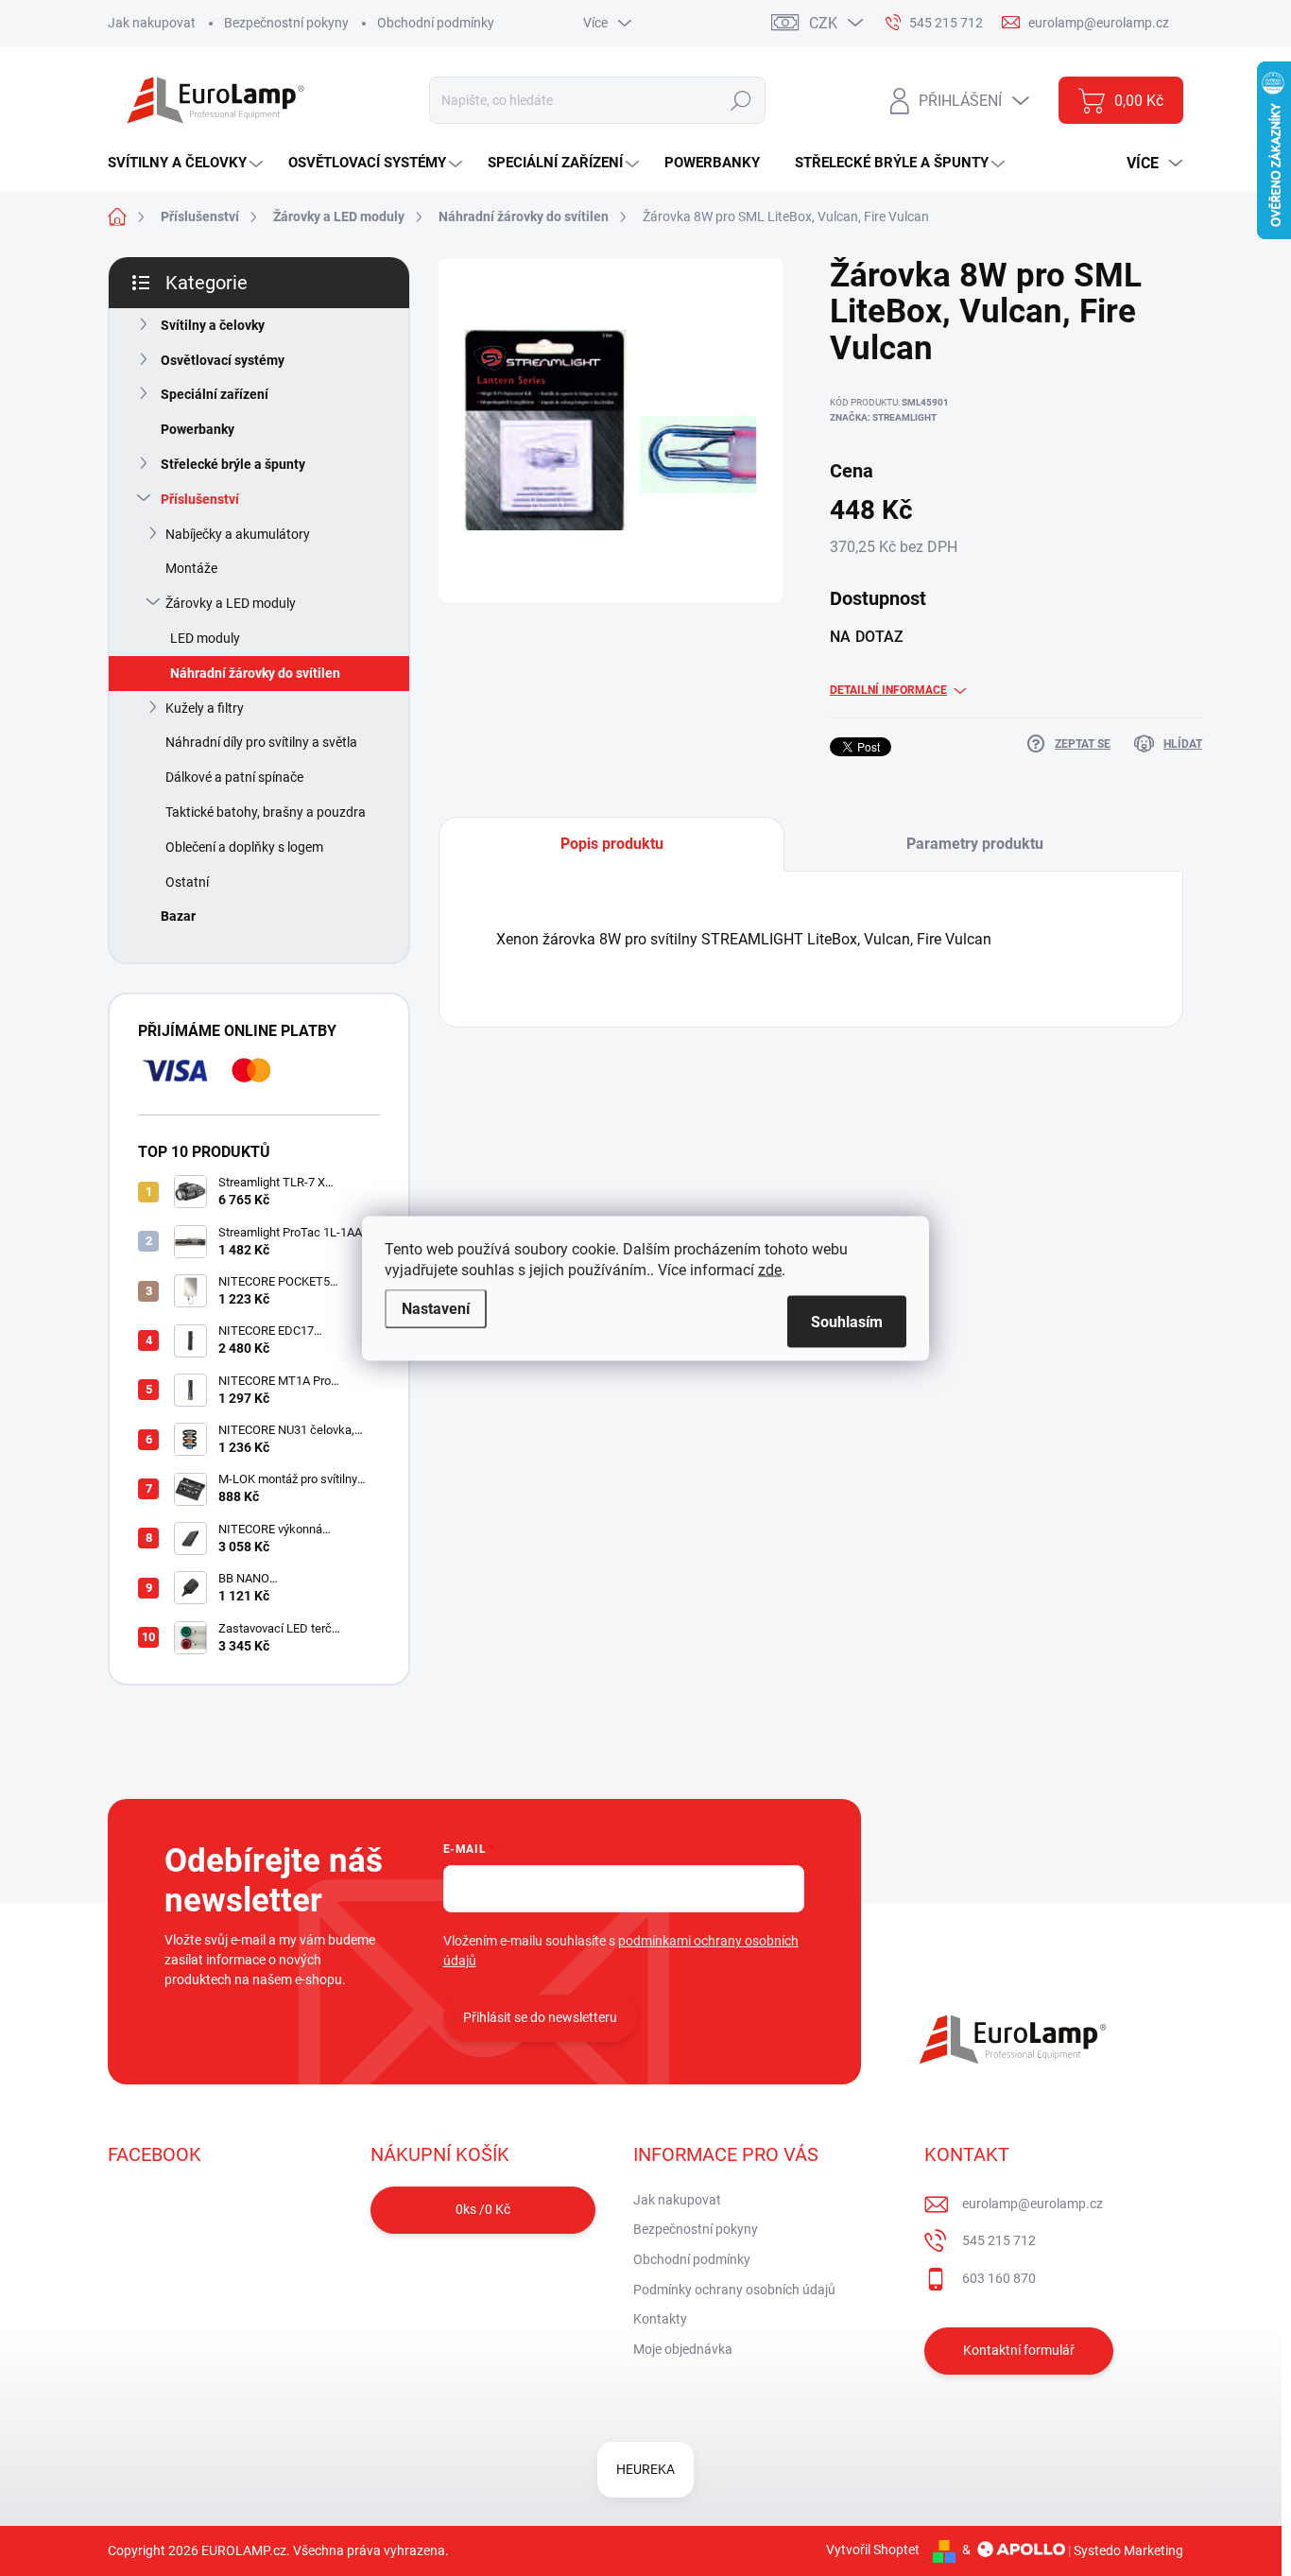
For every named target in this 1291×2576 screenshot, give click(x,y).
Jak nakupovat (152, 23)
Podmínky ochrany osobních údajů (734, 2290)
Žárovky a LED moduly (231, 603)
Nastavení (436, 1308)
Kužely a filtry (205, 708)
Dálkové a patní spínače (234, 777)
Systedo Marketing (1128, 2550)
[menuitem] (188, 163)
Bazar (178, 916)
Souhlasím (847, 1321)
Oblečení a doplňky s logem (244, 847)
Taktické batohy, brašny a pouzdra (266, 812)
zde (770, 1269)
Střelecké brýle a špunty (233, 464)
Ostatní (187, 882)
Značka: (883, 417)
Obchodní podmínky (436, 23)
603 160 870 (999, 2278)
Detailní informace (888, 690)
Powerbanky (198, 429)
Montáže (191, 568)
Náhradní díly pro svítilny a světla (261, 742)
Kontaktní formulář (1019, 2350)
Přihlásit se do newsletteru (540, 2017)
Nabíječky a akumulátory (238, 534)
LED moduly (205, 638)
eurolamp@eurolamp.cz (1033, 2204)
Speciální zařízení (215, 394)
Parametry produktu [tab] (975, 844)
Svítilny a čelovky (213, 325)
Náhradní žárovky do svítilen (255, 673)
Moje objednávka (683, 2349)
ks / (483, 2209)
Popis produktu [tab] (612, 844)
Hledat (740, 100)
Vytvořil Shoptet (873, 2550)
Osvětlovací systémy (223, 360)
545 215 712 (999, 2240)
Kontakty (660, 2319)
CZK (823, 23)
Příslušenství (200, 499)
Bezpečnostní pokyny (286, 23)
